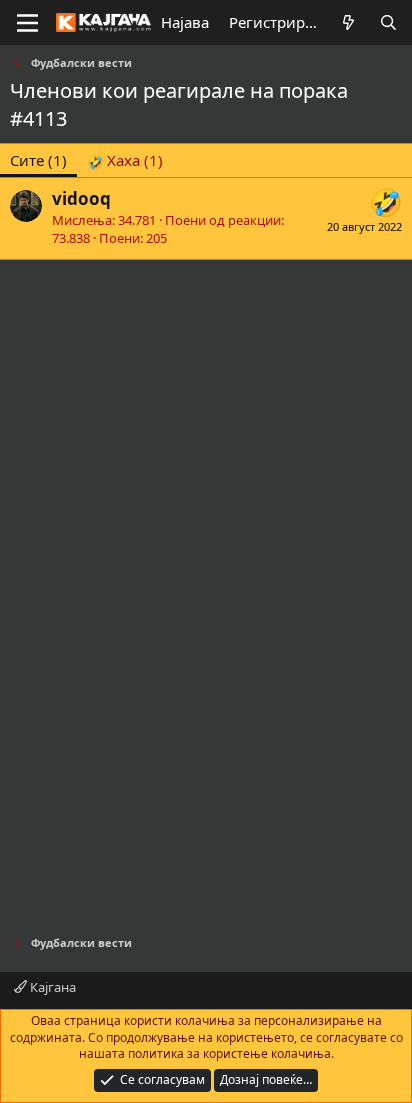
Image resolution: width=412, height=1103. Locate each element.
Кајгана (51, 987)
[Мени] (27, 23)
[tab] (125, 160)
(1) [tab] (38, 160)
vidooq (81, 198)
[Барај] (388, 22)
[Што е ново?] (348, 22)
